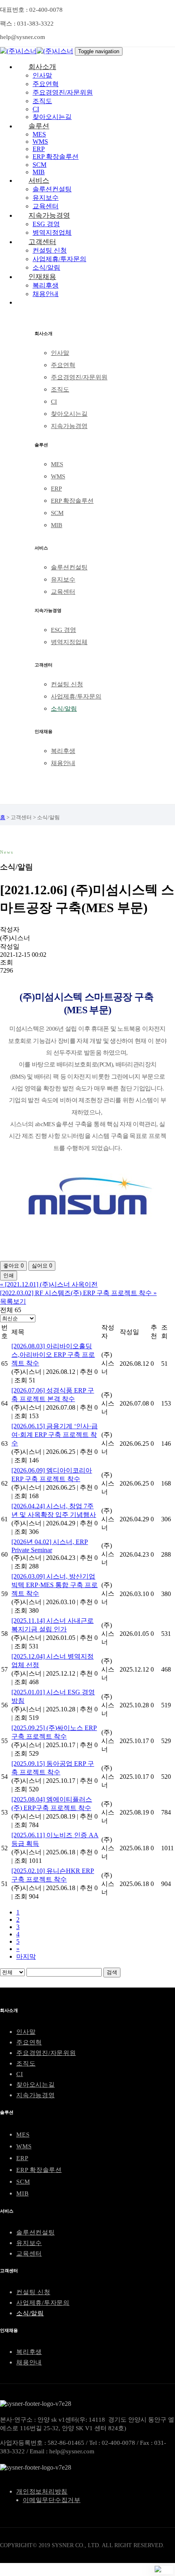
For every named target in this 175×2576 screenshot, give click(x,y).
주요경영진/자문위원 (79, 377)
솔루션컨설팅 (69, 567)
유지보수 (63, 580)
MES (57, 464)
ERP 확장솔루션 (72, 501)
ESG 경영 (63, 630)
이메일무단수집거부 (52, 2500)
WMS (58, 476)
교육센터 (63, 592)
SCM (57, 513)
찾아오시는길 (69, 414)
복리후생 (63, 751)
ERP (56, 489)
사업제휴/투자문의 (76, 696)
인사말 (60, 353)
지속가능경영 (69, 426)
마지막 (26, 1956)
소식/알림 (64, 709)
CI (54, 402)
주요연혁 (63, 365)
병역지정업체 (69, 642)
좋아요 (13, 1266)
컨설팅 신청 (67, 684)
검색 (112, 1972)
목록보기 (13, 1301)
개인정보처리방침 (42, 2492)
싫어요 (42, 1266)
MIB (57, 525)
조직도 (60, 389)
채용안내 (63, 763)
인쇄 (9, 1275)
